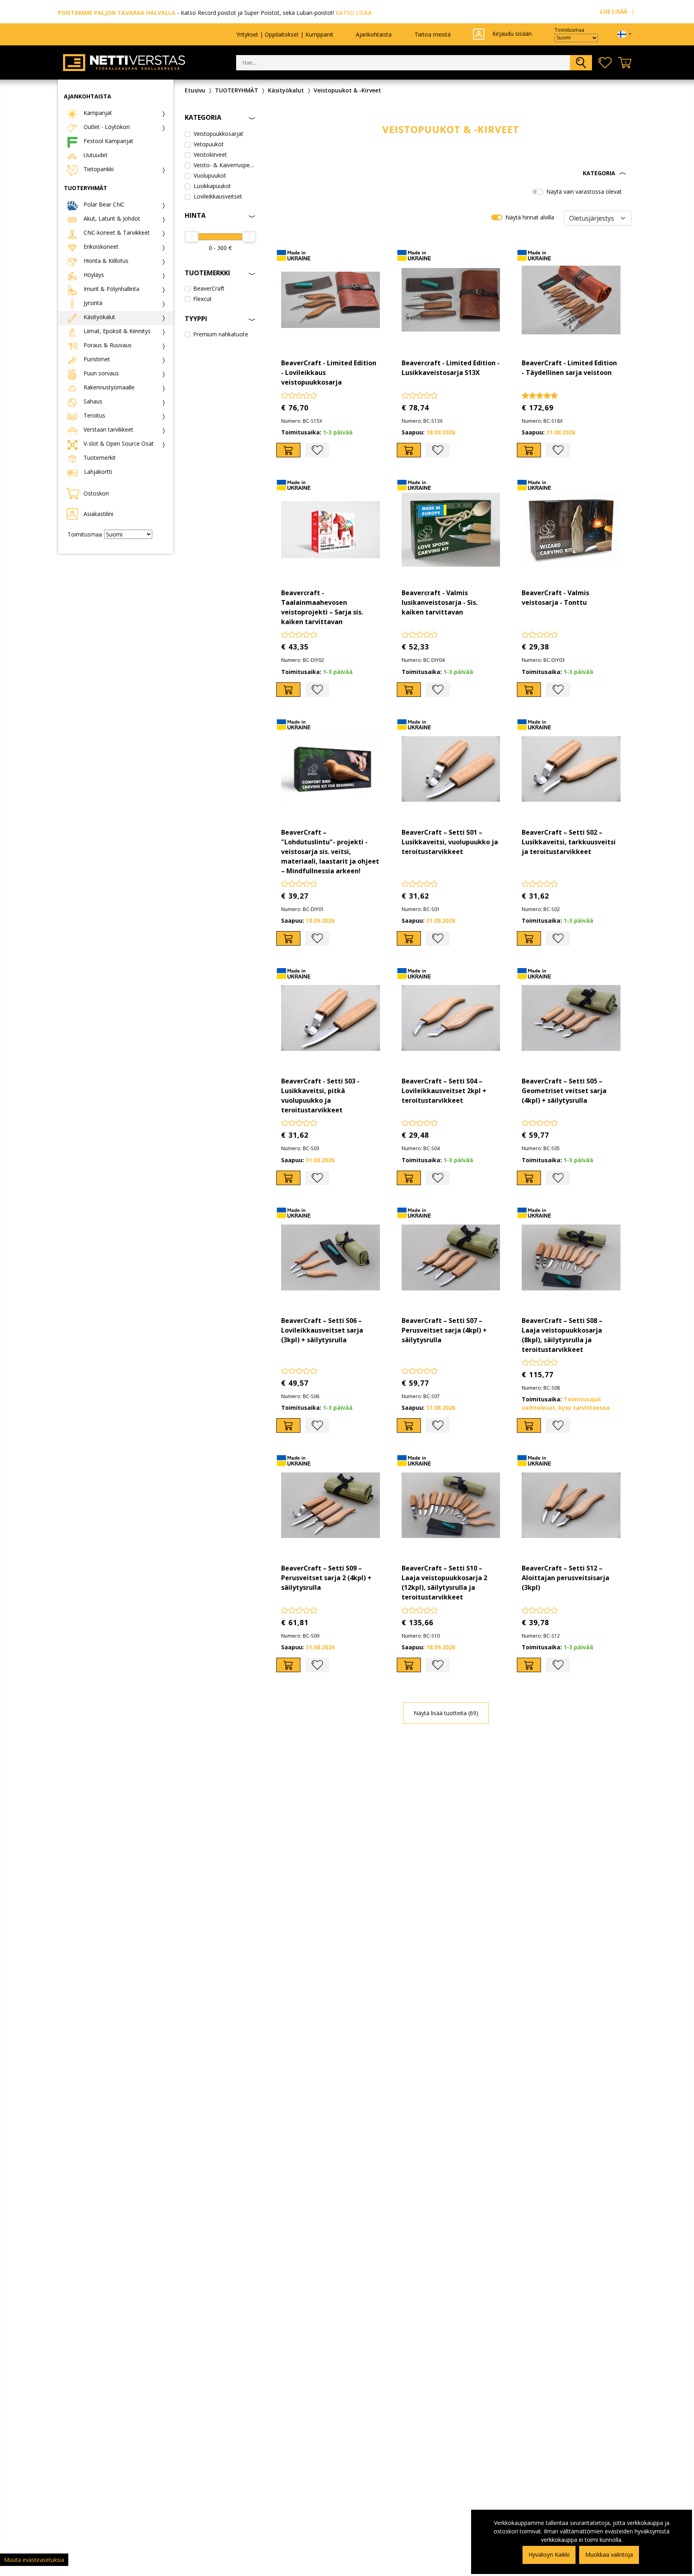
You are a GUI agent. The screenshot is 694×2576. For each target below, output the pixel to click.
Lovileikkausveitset (218, 196)
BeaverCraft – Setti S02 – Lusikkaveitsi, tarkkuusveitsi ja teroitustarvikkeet (569, 842)
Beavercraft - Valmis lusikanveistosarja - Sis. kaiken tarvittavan (440, 602)
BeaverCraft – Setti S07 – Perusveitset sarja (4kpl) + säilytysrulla (444, 1330)
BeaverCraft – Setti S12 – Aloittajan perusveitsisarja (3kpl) (565, 1578)
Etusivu (195, 90)
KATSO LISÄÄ (354, 13)
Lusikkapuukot (212, 186)
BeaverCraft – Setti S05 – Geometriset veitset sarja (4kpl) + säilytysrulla (564, 1091)
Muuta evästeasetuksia (34, 2560)
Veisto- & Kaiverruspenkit (225, 165)
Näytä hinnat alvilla (530, 217)
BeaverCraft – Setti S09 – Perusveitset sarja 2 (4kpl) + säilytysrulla (326, 1578)
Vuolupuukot (210, 175)
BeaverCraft (209, 288)
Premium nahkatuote (221, 334)
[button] (451, 173)
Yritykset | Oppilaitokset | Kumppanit (285, 34)
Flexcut (202, 299)
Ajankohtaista (374, 34)
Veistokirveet (210, 155)
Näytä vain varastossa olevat (584, 191)
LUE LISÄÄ (614, 11)
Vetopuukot (209, 144)
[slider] (192, 237)
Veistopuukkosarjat (218, 134)
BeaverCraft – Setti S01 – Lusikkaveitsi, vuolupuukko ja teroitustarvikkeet (450, 842)
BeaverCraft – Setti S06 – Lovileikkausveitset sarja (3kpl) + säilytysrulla (322, 1330)
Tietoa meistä (433, 34)
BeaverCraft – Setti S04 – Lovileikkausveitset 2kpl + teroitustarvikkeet (444, 1091)
